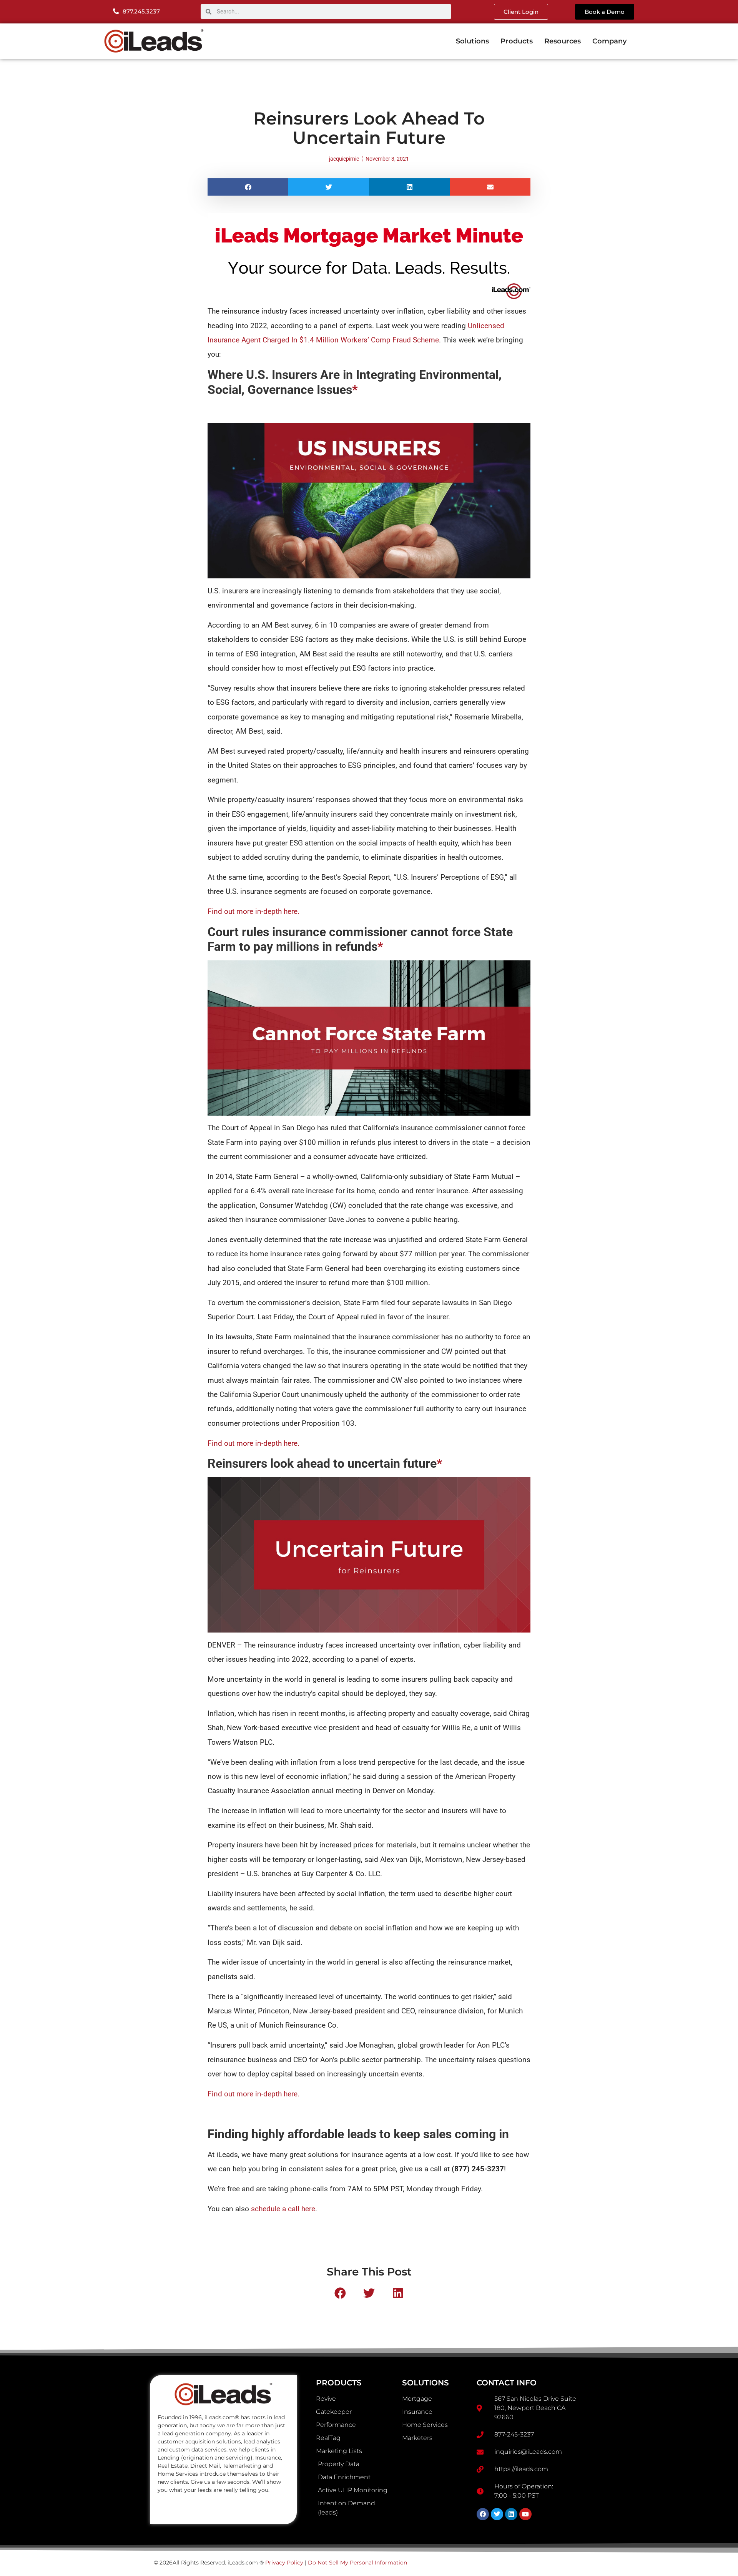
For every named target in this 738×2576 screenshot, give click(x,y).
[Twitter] (497, 2514)
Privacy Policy (284, 2563)
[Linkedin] (511, 2514)
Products (517, 41)
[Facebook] (483, 2514)
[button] (248, 187)
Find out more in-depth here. (253, 912)
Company (609, 41)
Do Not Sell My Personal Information (357, 2563)
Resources (563, 41)
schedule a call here (283, 2209)
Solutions (472, 41)
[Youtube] (525, 2514)
